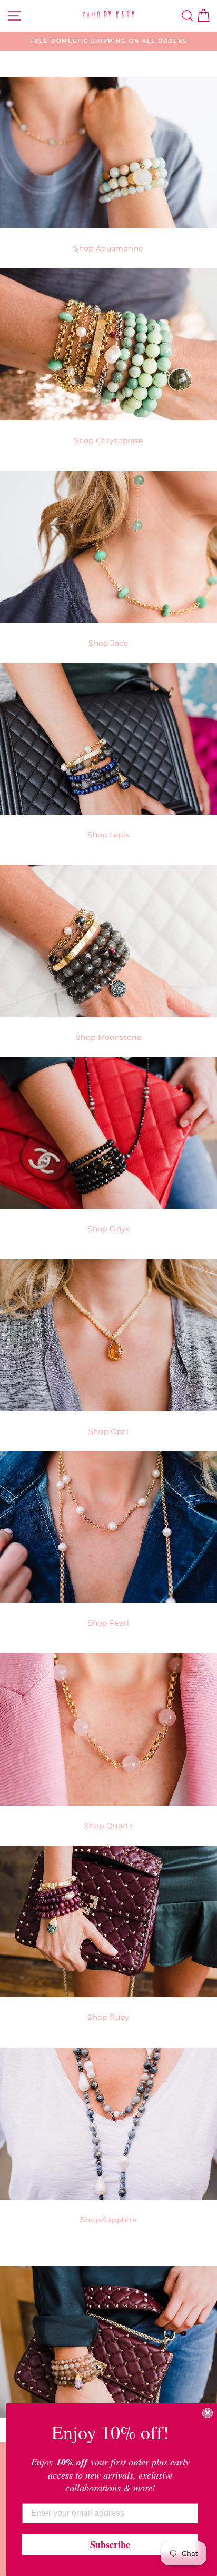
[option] (108, 41)
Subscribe (110, 2544)
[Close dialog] (208, 2413)
